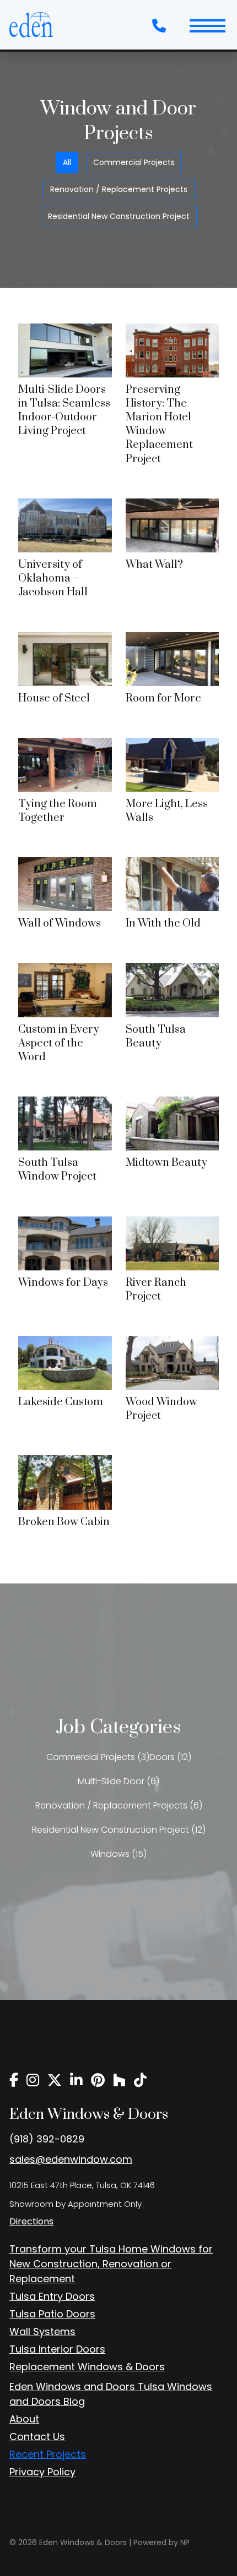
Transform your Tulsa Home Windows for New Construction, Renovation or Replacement (111, 2264)
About (24, 2419)
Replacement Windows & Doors (87, 2367)
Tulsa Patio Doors (52, 2314)
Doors (162, 1757)
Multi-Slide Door (111, 1781)
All (67, 162)
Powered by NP (161, 2542)
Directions (31, 2221)
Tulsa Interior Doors (57, 2349)
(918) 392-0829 (47, 2139)
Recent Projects (48, 2454)
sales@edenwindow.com (71, 2159)
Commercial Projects (134, 162)
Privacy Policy (42, 2472)
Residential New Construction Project (119, 216)
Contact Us (37, 2437)
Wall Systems (42, 2331)
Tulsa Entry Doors (52, 2296)
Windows (110, 1854)
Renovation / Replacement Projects (119, 189)
